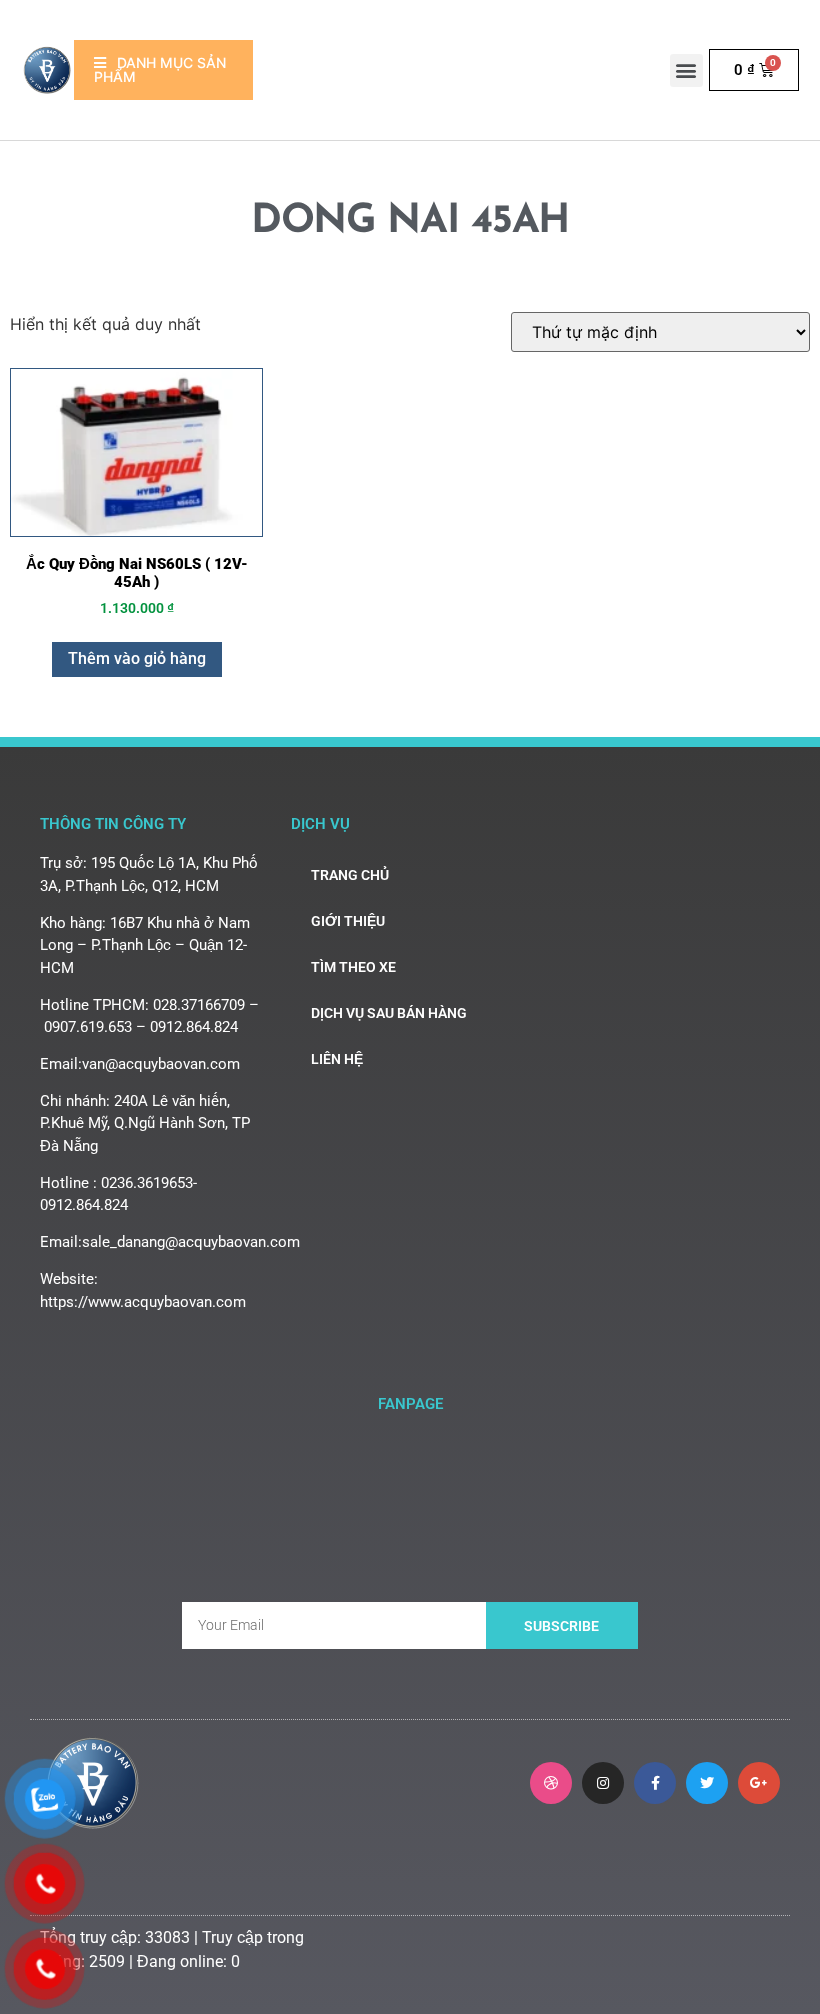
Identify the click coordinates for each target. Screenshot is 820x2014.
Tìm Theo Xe (353, 967)
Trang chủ (350, 875)
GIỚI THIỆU (348, 921)
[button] (686, 70)
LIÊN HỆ (337, 1059)
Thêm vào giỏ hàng (137, 658)
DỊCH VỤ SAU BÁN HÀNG (389, 1013)
